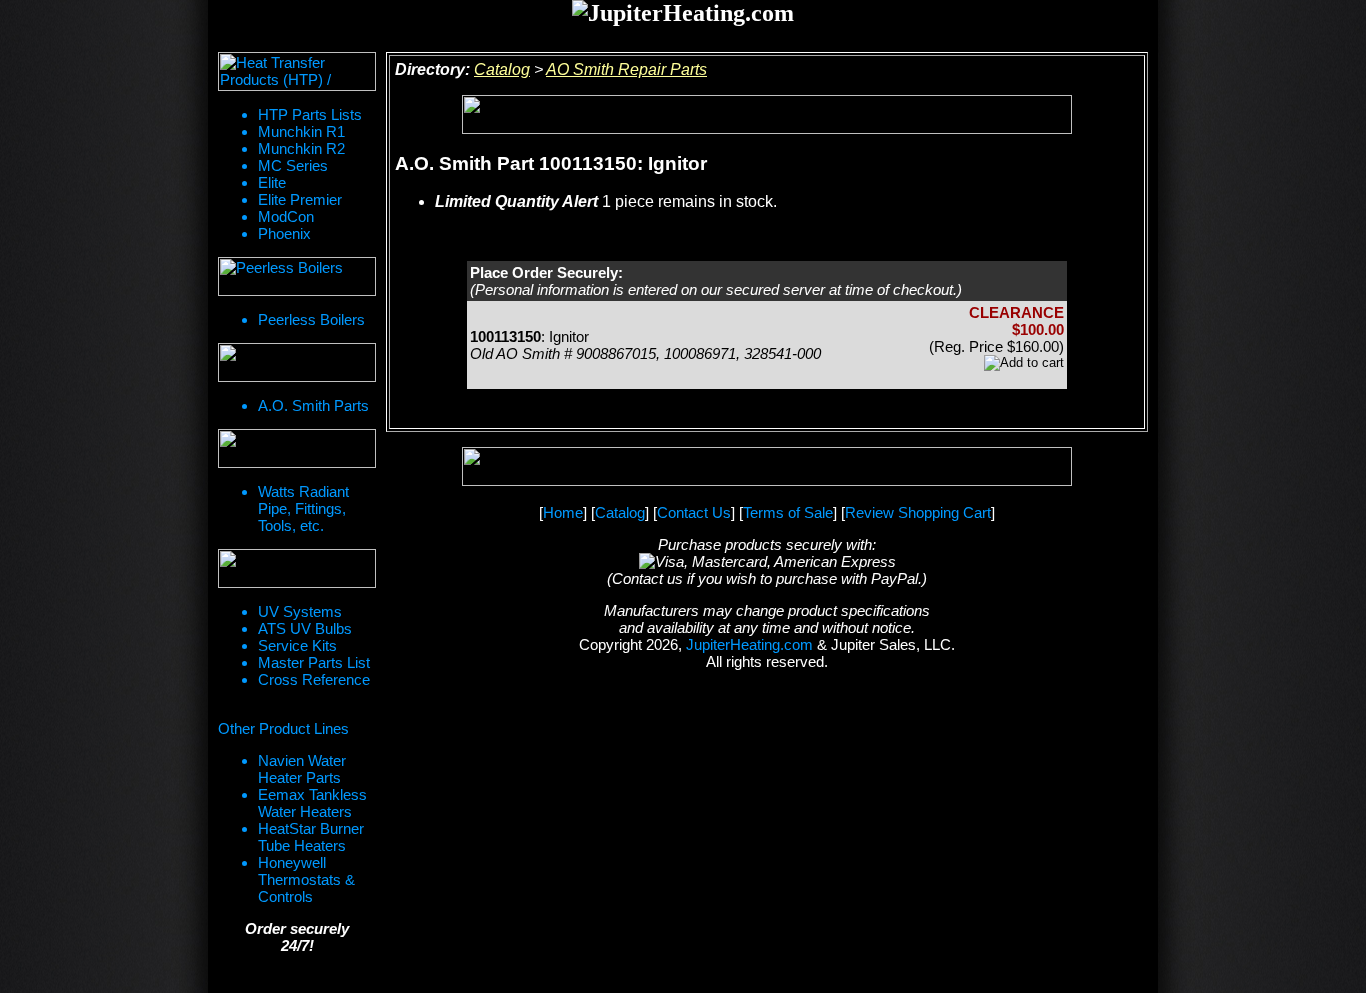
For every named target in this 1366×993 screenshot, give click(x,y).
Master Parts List (314, 662)
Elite (272, 182)
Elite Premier (300, 199)
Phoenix (284, 233)
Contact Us (694, 512)
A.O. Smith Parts (313, 405)
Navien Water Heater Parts (302, 769)
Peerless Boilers (311, 319)
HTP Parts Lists (310, 114)
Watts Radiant (303, 491)
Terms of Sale (788, 512)
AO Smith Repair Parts (626, 69)
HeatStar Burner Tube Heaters (311, 837)
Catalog (502, 69)
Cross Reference (314, 679)
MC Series (293, 165)
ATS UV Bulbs (305, 628)
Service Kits (297, 645)
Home (563, 512)
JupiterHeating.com (749, 644)
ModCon (286, 216)
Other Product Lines (283, 728)
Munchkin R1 (301, 131)
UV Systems (300, 611)
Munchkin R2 (301, 148)
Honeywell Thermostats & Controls (306, 879)
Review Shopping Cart (918, 512)
